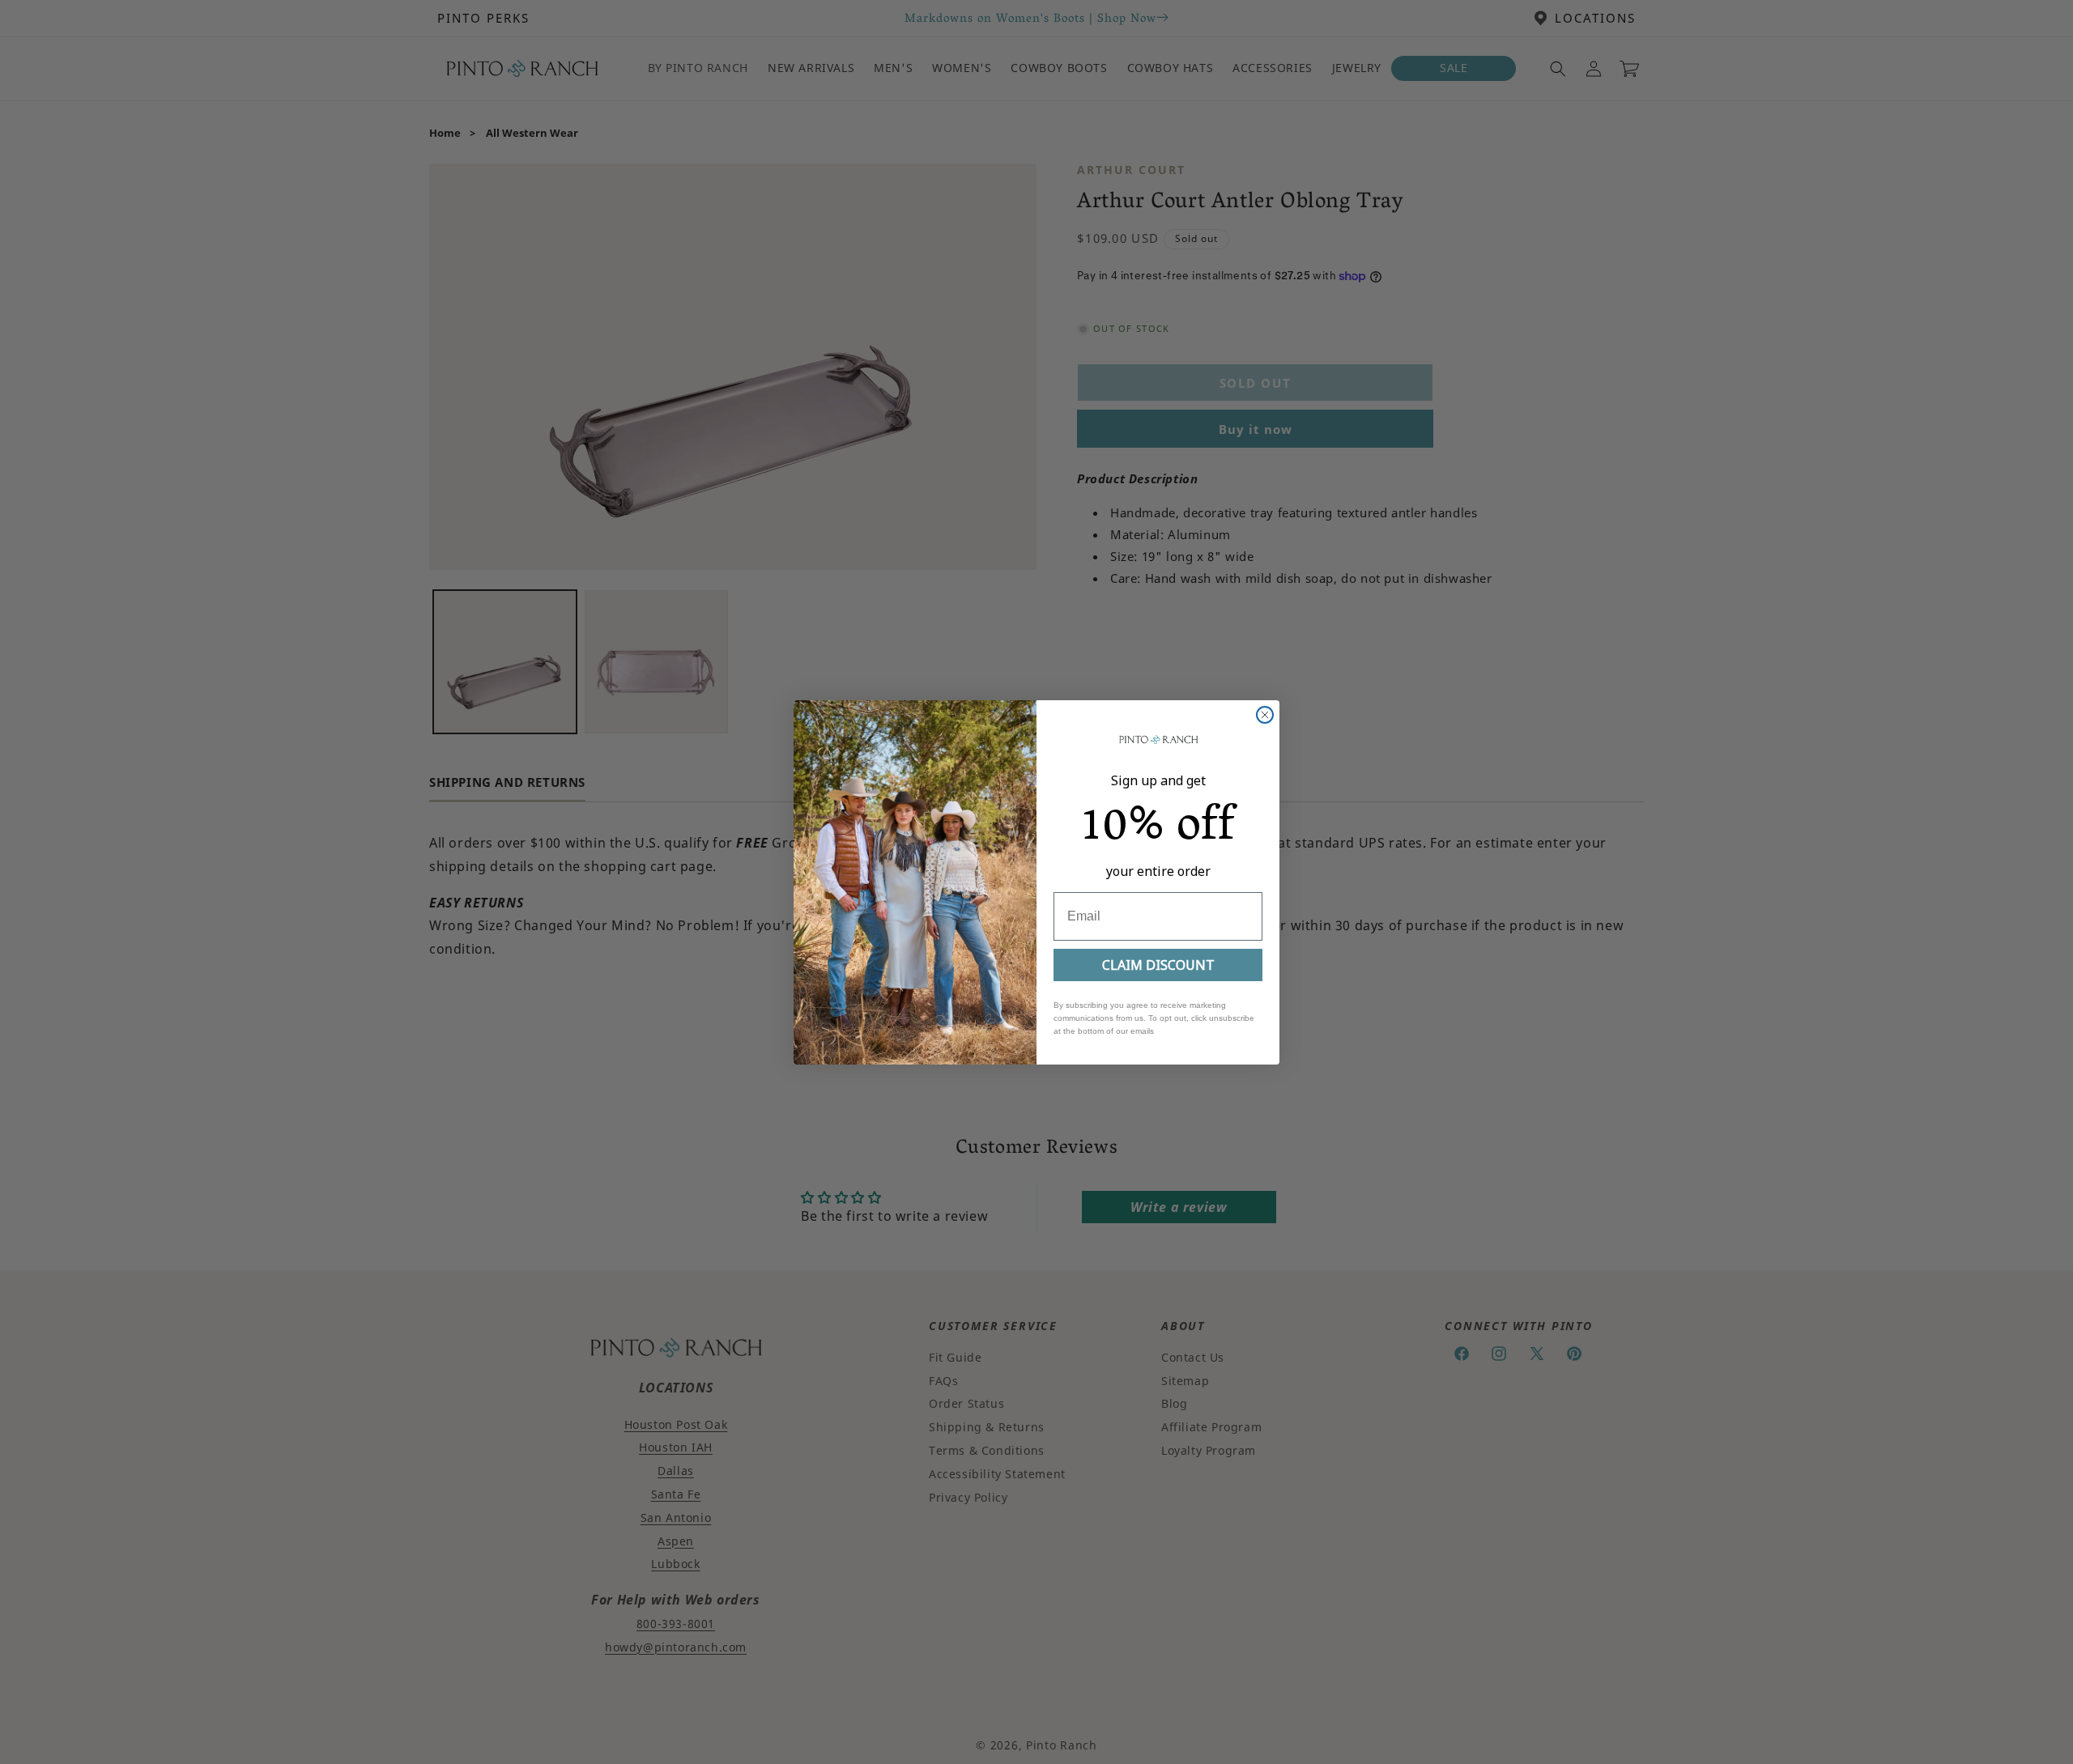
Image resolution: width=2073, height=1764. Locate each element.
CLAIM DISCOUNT (1158, 965)
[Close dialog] (1265, 715)
